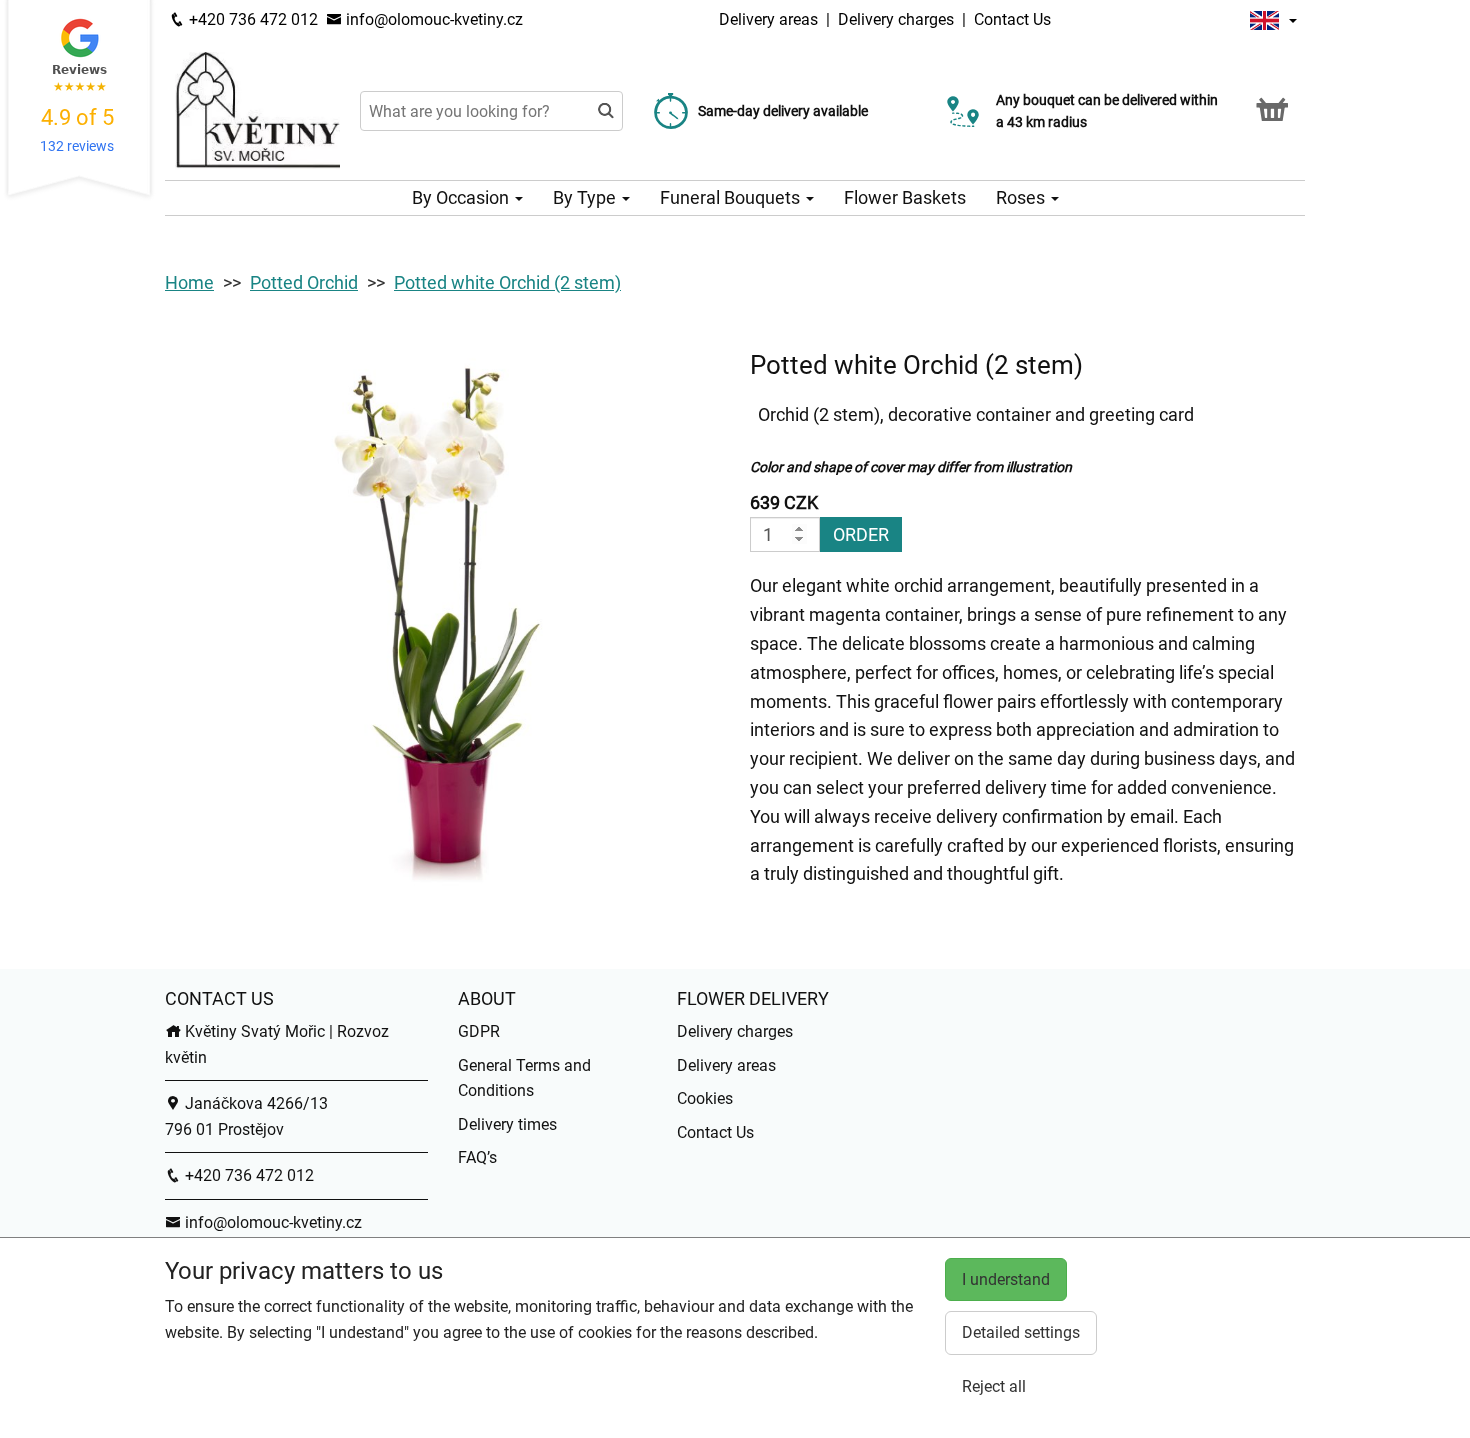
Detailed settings (1021, 1332)
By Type (586, 197)
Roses (1022, 197)
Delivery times (507, 1124)
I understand (1006, 1279)
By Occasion (462, 197)
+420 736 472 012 (251, 19)
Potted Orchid (304, 282)
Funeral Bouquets (732, 197)
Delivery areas (768, 19)
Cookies (705, 1098)
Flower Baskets (905, 197)
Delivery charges (896, 19)
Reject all (994, 1386)
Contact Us (1012, 19)
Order (861, 534)
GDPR (479, 1031)
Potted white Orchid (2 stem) (507, 282)
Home (189, 282)
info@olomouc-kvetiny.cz (432, 19)
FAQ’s (477, 1157)
